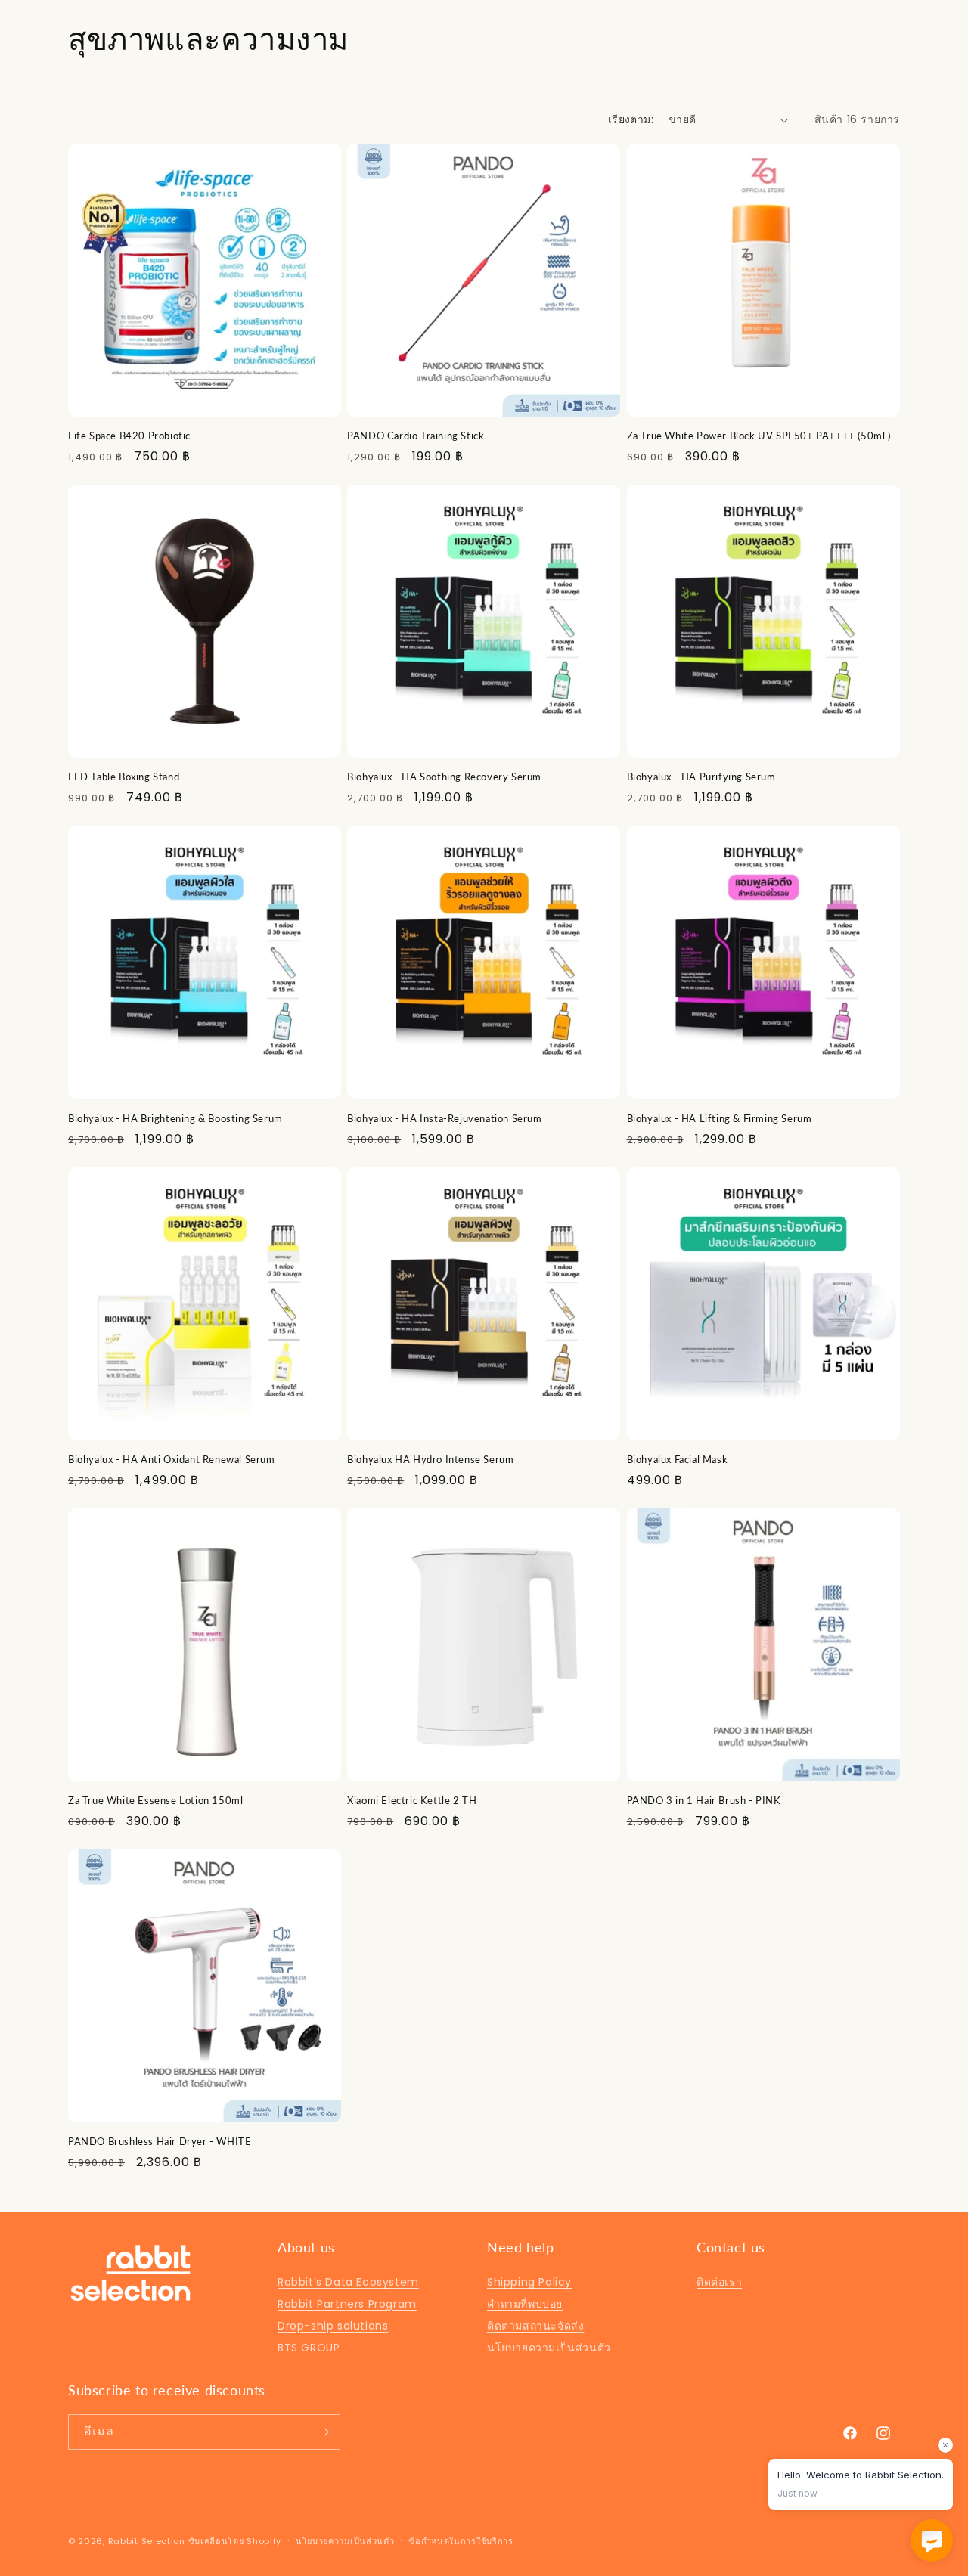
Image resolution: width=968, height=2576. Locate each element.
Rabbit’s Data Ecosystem (348, 2282)
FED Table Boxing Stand (124, 777)
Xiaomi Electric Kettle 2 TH (412, 1800)
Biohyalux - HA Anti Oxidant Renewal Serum (172, 1459)
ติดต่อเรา (719, 2282)
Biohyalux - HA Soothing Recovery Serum (444, 777)
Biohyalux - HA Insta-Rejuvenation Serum (444, 1118)
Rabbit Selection (147, 2541)
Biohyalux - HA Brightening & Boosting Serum (175, 1118)
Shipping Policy (529, 2282)
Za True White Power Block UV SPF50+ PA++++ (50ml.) (759, 436)
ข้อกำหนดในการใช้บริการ (461, 2541)
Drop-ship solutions (333, 2326)
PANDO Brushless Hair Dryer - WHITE (160, 2141)
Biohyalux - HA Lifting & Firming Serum (720, 1118)
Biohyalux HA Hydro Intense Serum (430, 1459)
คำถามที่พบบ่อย (525, 2304)
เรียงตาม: (631, 119)
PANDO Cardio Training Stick (416, 436)
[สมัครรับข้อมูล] (323, 2432)
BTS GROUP (309, 2348)
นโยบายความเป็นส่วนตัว (549, 2348)
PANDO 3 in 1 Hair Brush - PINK (704, 1800)
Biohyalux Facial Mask (678, 1459)
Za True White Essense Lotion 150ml (155, 1800)
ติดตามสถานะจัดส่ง (535, 2326)
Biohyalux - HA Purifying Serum (701, 777)
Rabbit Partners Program (347, 2304)
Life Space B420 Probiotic (129, 436)
